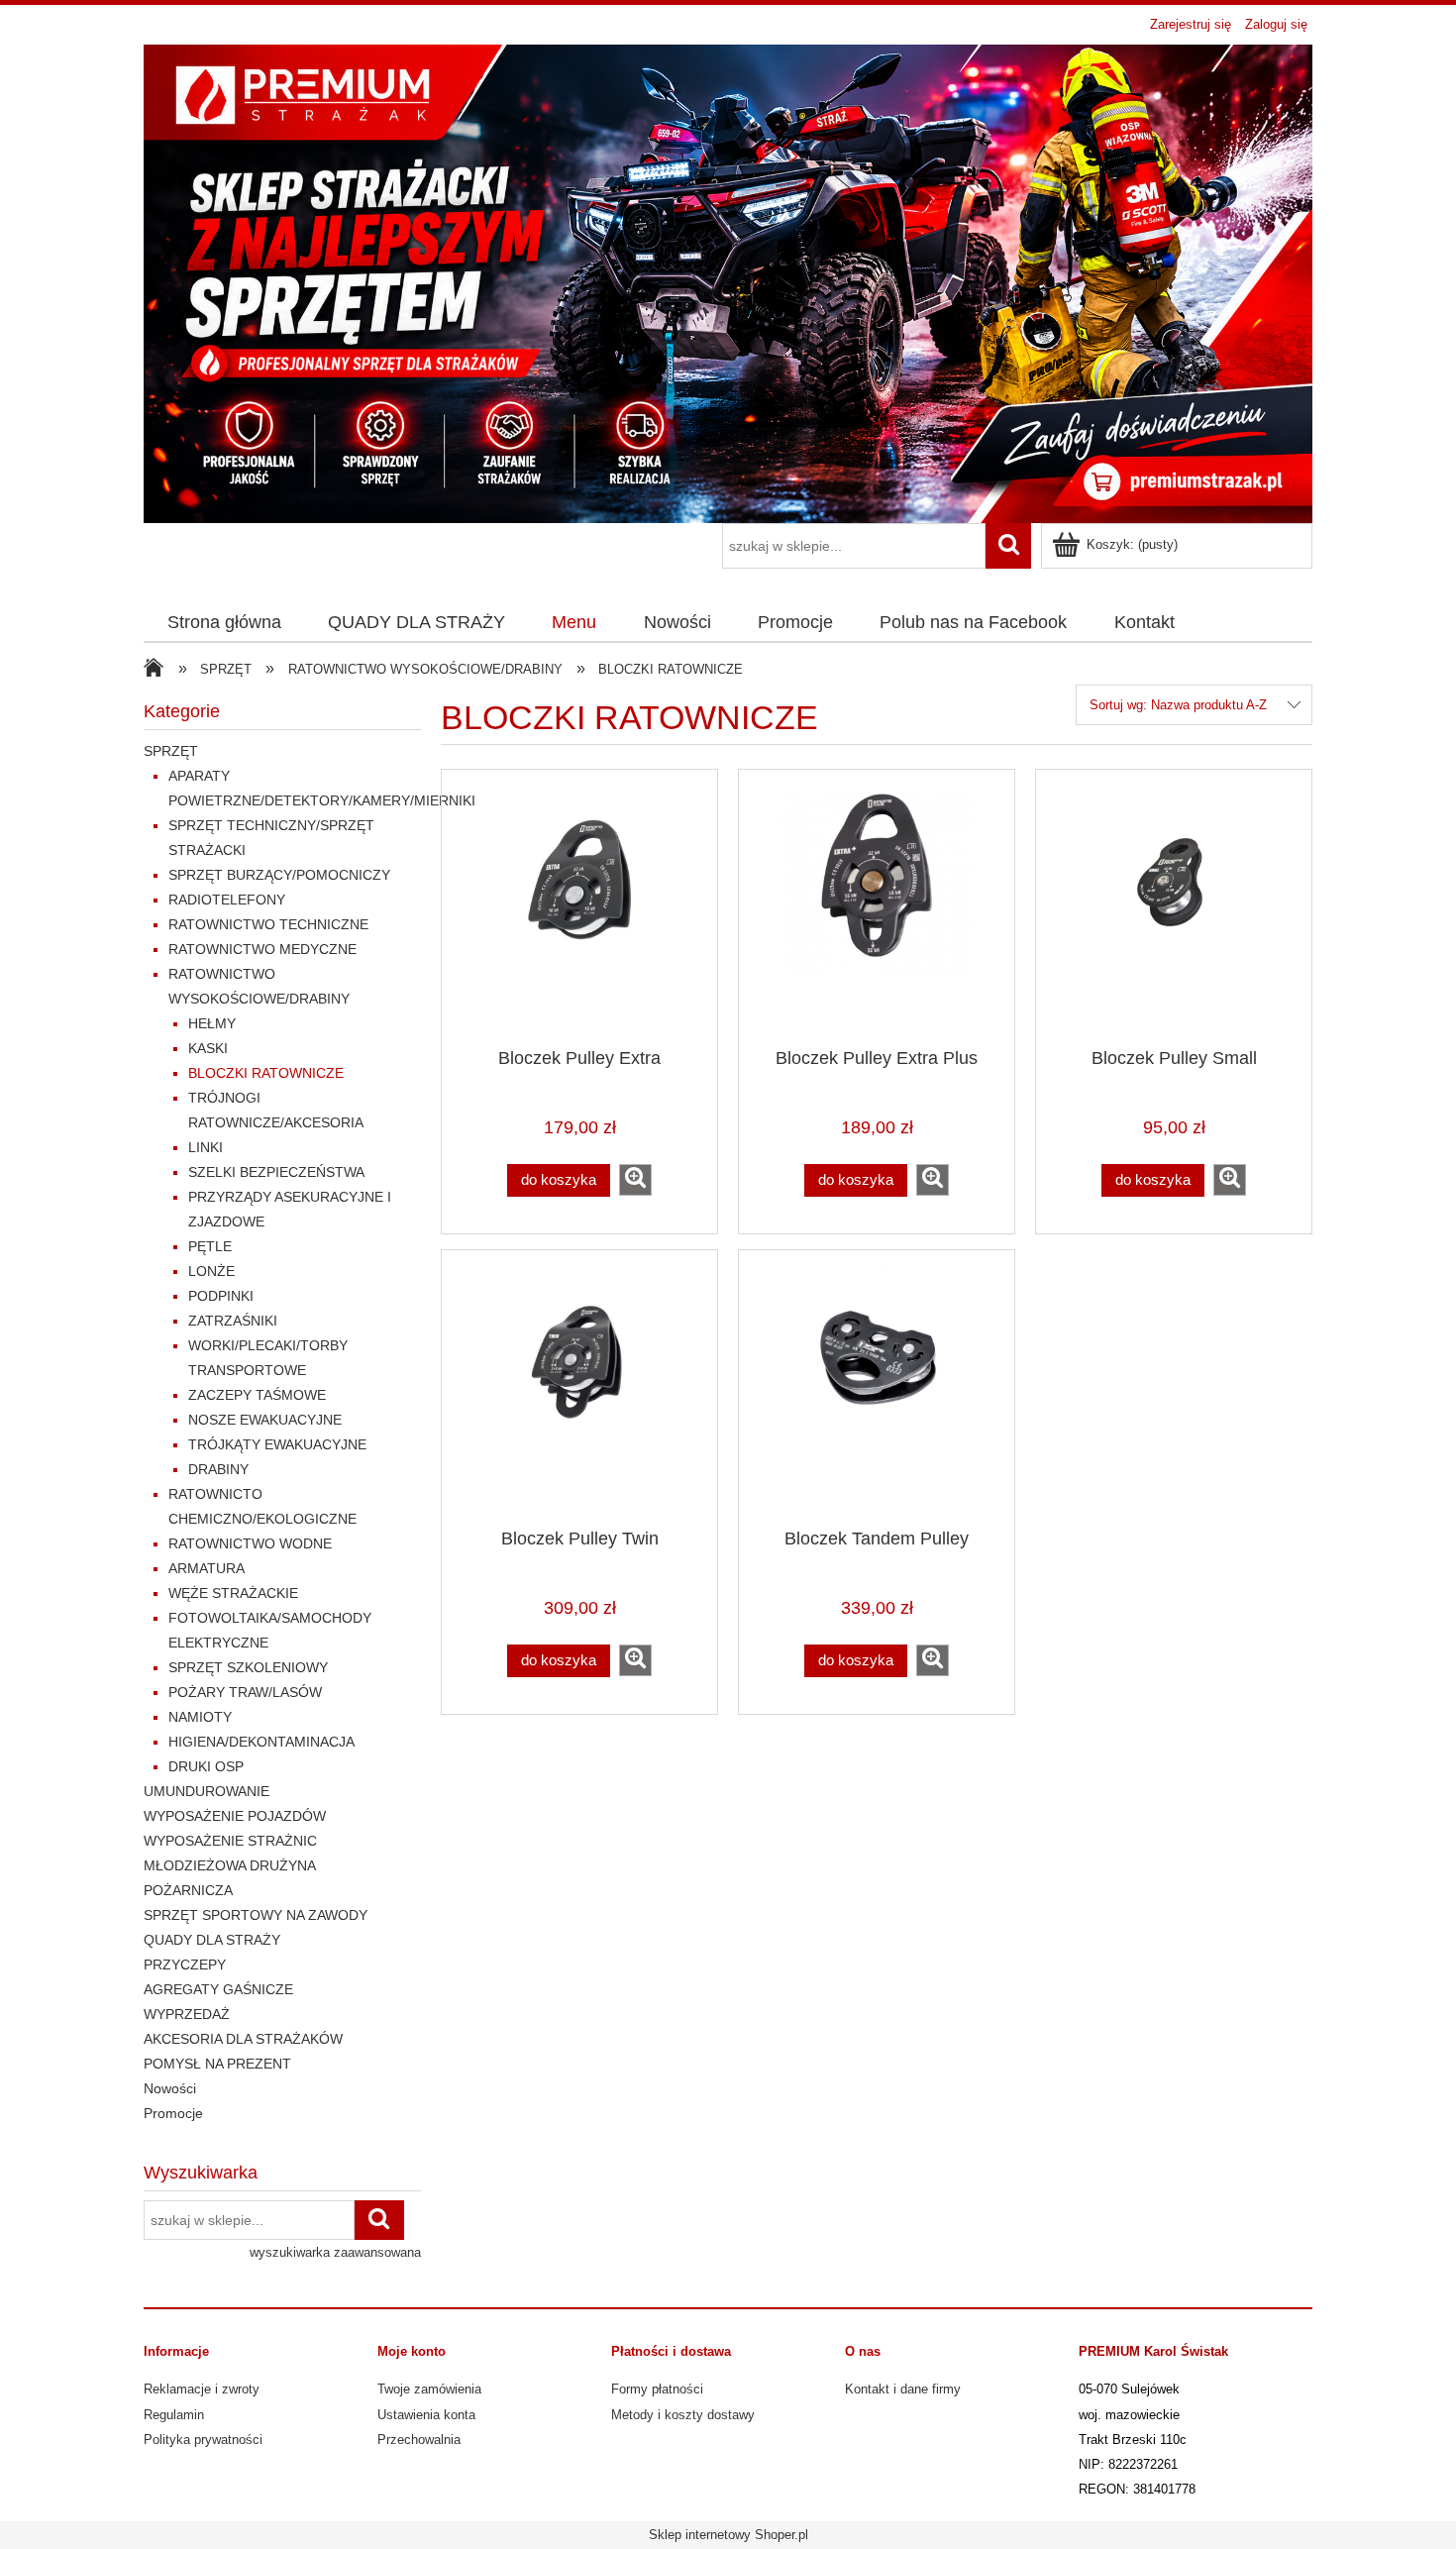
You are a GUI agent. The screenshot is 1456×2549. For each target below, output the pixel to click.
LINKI (206, 1147)
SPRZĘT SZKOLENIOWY (248, 1667)
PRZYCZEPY (185, 1965)
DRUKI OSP (206, 1766)
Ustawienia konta (426, 2415)
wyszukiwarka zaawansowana (335, 2252)
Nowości (170, 2088)
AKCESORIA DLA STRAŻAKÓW (243, 2039)
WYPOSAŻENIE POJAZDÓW (235, 1816)
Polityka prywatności (203, 2440)
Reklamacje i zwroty (202, 2389)
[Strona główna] (728, 281)
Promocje (173, 2113)
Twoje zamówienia (429, 2389)
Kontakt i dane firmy (903, 2389)
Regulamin (174, 2415)
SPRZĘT (171, 751)
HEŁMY (212, 1023)
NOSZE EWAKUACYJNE (265, 1420)
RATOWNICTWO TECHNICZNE (268, 924)
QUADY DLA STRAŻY (212, 1940)
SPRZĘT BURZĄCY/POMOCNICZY (279, 875)
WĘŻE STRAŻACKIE (233, 1593)
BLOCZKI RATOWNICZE (266, 1073)
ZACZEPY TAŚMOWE (257, 1395)
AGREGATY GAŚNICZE (218, 1989)
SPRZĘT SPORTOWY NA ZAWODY (256, 1915)
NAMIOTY (200, 1717)
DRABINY (218, 1469)
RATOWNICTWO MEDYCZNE (262, 949)
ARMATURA (207, 1568)
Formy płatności (657, 2389)
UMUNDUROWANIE (207, 1791)
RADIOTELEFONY (227, 900)
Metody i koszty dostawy (683, 2415)
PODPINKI (221, 1296)
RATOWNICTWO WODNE (250, 1543)
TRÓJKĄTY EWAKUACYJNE (277, 1444)
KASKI (208, 1048)
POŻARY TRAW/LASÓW (245, 1692)
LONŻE (211, 1271)
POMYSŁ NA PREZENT (217, 2064)
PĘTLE (210, 1246)
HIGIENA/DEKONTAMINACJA (261, 1742)
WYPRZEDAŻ (187, 2014)
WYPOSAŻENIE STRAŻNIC (230, 1841)
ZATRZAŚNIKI (233, 1321)
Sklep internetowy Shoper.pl (728, 2535)
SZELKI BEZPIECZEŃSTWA (276, 1172)
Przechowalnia (419, 2440)
